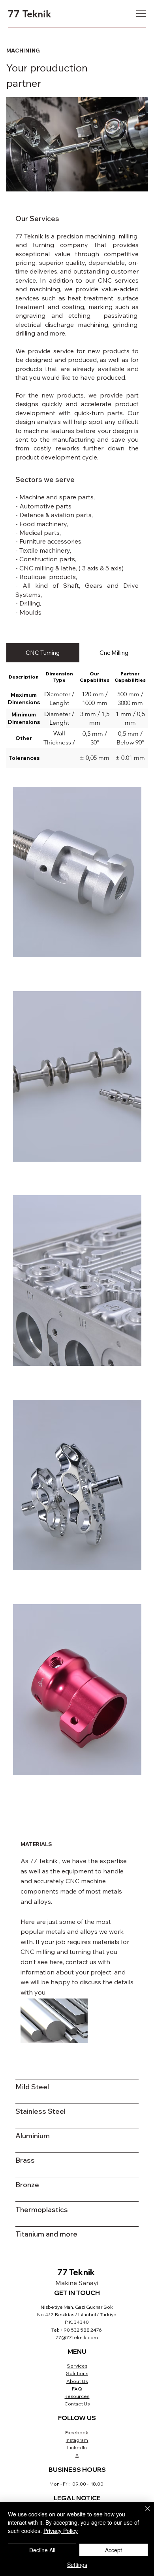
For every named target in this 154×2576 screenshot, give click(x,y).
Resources (77, 2396)
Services (77, 2366)
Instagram (77, 2440)
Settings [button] (77, 2565)
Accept (114, 2550)
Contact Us (77, 2404)
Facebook (77, 2433)
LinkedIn (77, 2448)
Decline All (42, 2550)
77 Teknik (29, 14)
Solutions (77, 2373)
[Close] (143, 2513)
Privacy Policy (61, 2531)
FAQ (77, 2389)
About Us (77, 2381)
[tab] (43, 652)
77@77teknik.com (77, 2337)
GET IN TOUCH (77, 2293)
